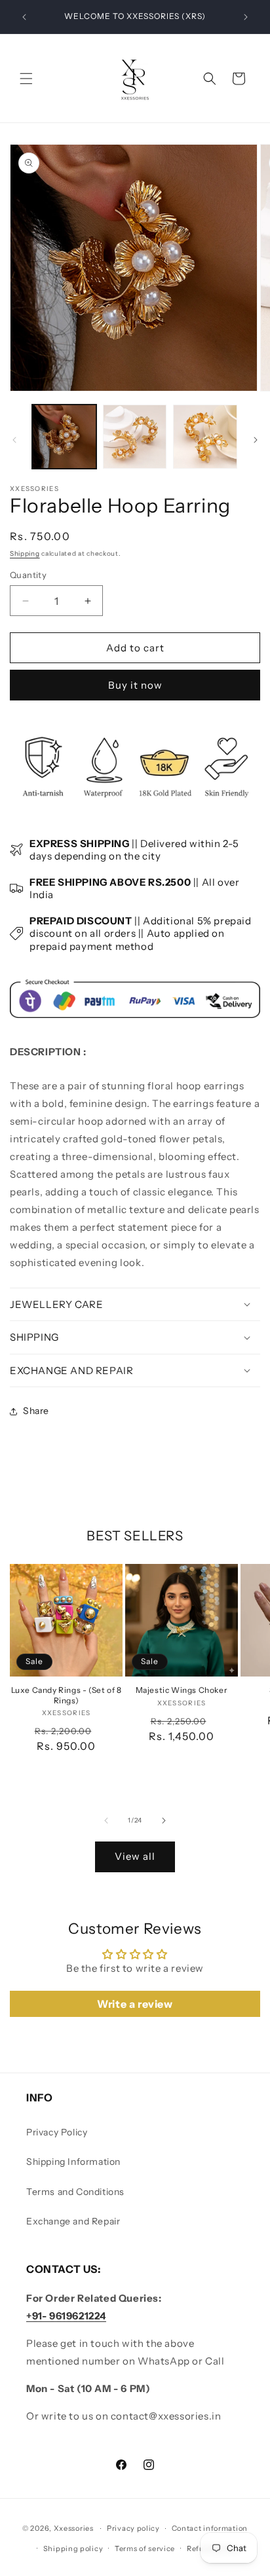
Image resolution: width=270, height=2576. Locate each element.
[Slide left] (14, 440)
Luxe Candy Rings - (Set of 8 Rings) (67, 1695)
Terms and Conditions (75, 2192)
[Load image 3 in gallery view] (205, 437)
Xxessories (74, 2528)
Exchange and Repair (73, 2221)
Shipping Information (73, 2162)
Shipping (25, 553)
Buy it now (135, 685)
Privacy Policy (57, 2132)
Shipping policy (73, 2549)
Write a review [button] (135, 2004)
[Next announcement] (246, 17)
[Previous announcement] (24, 17)
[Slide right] (256, 440)
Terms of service (145, 2549)
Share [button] (36, 1411)
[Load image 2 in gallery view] (135, 437)
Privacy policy (133, 2528)
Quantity (28, 575)
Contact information (210, 2528)
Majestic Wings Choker (182, 1690)
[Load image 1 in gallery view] (64, 437)
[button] (26, 79)
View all (135, 1856)
